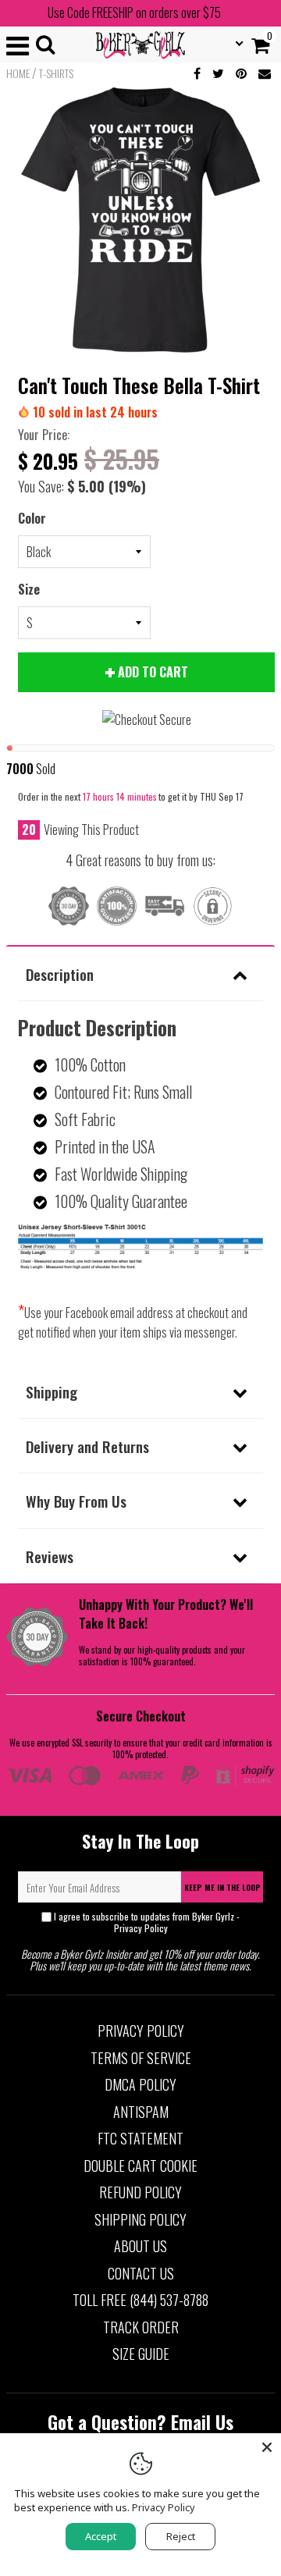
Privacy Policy (141, 1928)
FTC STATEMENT (140, 2138)
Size (29, 589)
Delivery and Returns (87, 1446)
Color (32, 518)
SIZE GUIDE (141, 2354)
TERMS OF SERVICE (141, 2058)
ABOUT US (140, 2246)
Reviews (50, 1556)
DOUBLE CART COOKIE (140, 2166)
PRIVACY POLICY (141, 2031)
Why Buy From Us (76, 1501)
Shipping (52, 1391)
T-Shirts (56, 73)
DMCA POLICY (140, 2084)
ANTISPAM (141, 2112)
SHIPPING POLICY (140, 2219)
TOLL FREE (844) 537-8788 (140, 2300)
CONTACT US (141, 2273)
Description (60, 974)
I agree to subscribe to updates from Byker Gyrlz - (147, 1922)
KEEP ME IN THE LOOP (222, 1887)
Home (18, 73)
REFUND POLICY (140, 2192)
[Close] (267, 2447)
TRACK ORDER (141, 2327)
